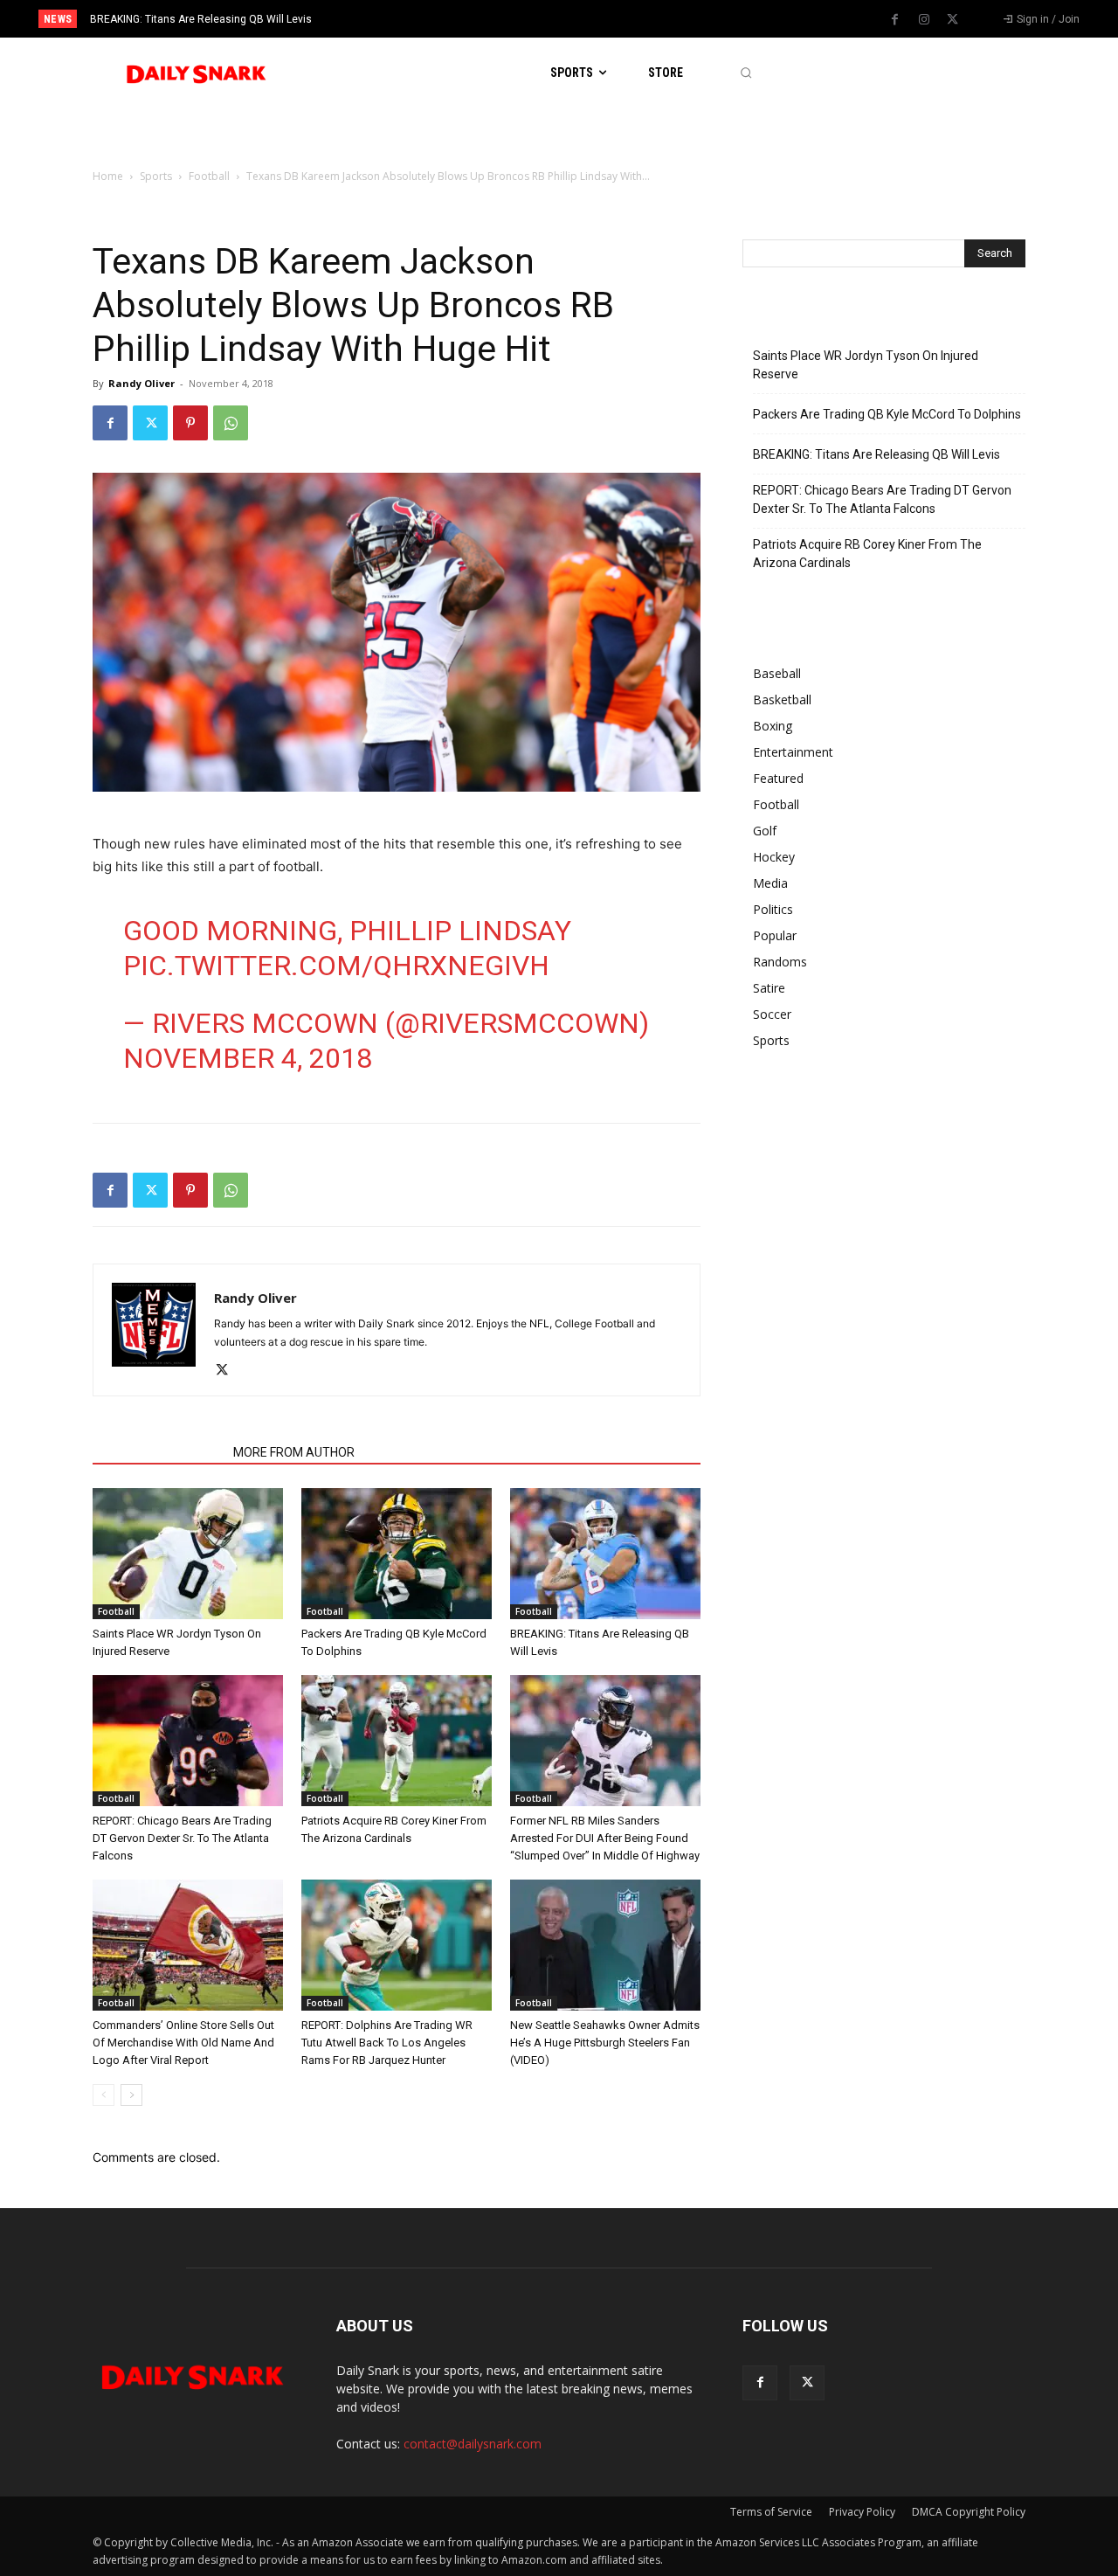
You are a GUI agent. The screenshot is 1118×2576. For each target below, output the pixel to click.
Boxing (773, 726)
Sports (156, 176)
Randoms (780, 962)
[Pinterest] (190, 423)
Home (108, 176)
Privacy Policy (862, 2512)
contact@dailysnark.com (473, 2444)
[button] (745, 73)
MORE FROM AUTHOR (294, 1452)
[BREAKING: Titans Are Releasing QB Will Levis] (605, 1554)
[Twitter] (953, 20)
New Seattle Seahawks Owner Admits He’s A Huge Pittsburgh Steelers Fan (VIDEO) (605, 2043)
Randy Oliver (141, 383)
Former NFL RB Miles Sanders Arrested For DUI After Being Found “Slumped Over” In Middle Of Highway (605, 1838)
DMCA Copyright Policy (969, 2512)
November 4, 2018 (248, 1058)
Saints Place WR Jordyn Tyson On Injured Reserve (866, 365)
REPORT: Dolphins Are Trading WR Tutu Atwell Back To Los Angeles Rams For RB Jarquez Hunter (387, 2043)
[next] (617, 19)
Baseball (777, 673)
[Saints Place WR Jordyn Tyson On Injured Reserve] (188, 1554)
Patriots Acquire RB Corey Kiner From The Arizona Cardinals (867, 554)
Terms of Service (771, 2512)
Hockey (774, 857)
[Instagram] (924, 20)
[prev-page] (104, 2095)
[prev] (589, 19)
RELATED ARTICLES (158, 1452)
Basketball (782, 699)
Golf (765, 831)
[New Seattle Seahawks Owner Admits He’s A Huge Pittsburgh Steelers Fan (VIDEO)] (605, 1945)
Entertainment (793, 752)
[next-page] (131, 2095)
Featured (778, 778)
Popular (775, 935)
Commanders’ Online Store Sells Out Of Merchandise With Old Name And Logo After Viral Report (183, 2043)
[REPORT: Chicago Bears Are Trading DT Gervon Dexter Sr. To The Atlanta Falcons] (188, 1741)
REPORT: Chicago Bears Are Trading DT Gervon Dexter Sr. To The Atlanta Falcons (297, 19)
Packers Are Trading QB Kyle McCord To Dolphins (887, 414)
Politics (773, 909)
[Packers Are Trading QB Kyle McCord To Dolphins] (397, 1554)
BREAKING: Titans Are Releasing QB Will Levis (876, 454)
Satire (769, 988)
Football (209, 176)
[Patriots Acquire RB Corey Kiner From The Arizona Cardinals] (397, 1741)
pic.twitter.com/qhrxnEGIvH (336, 966)
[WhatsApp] (231, 423)
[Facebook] (895, 20)
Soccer (772, 1014)
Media (770, 883)
